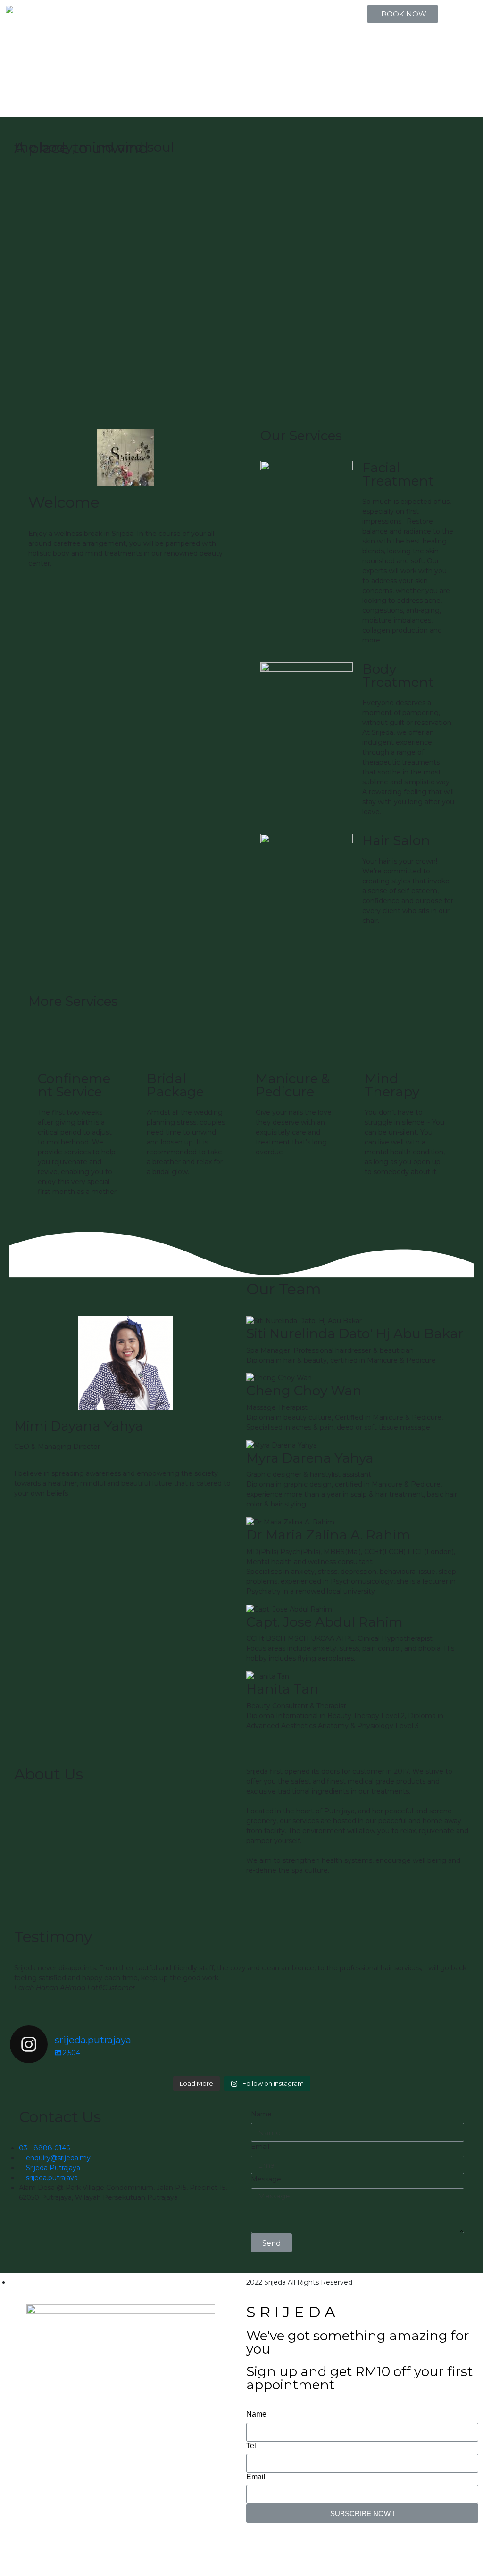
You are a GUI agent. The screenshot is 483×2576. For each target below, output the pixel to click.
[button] (403, 14)
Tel (251, 2446)
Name (261, 2114)
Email (260, 2147)
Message (266, 2179)
